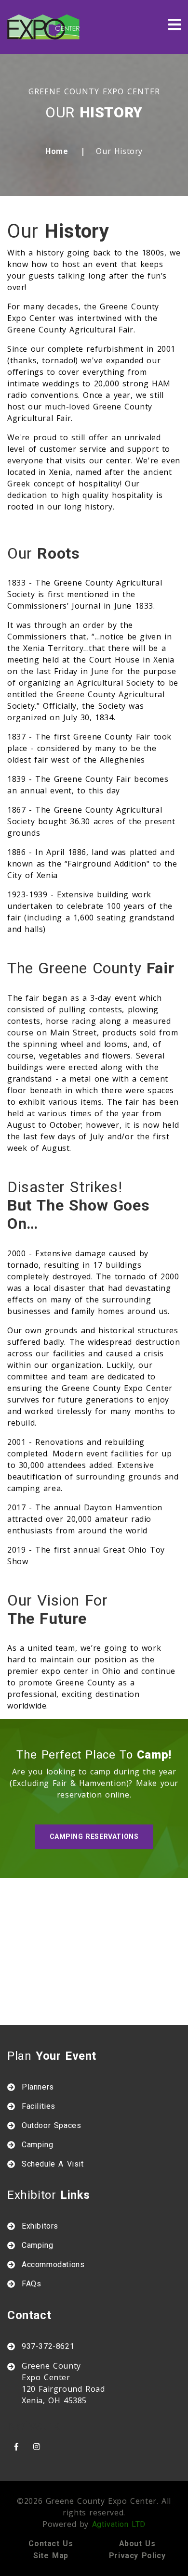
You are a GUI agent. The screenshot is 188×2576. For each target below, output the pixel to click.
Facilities (39, 2106)
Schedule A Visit (53, 2164)
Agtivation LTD (119, 2524)
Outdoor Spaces (51, 2125)
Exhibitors (40, 2226)
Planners (38, 2087)
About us (137, 2544)
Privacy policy (137, 2556)
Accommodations (53, 2264)
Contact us (51, 2544)
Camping (37, 2145)
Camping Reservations (94, 1836)
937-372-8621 (48, 2346)
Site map (51, 2556)
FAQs (31, 2284)
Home (57, 151)
